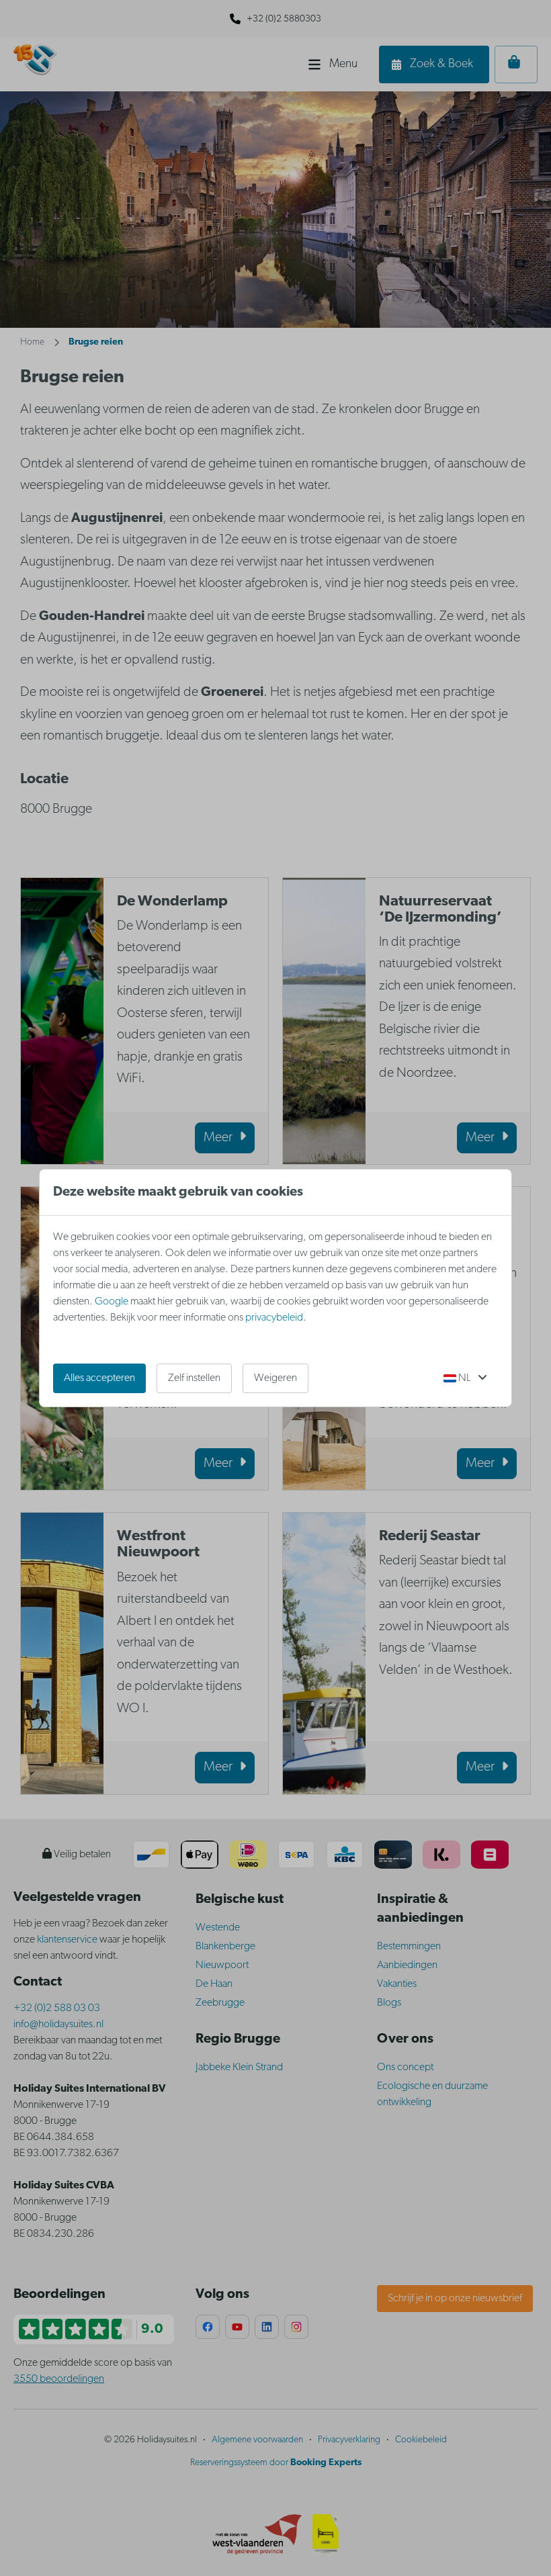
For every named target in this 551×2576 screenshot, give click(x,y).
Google (112, 1302)
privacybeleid (274, 1318)
